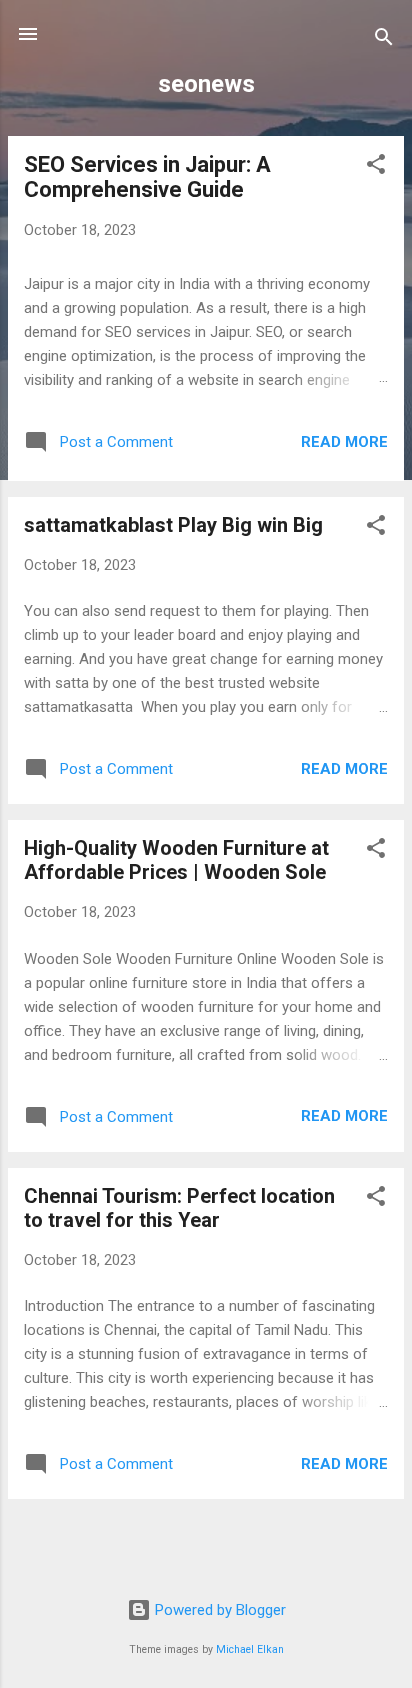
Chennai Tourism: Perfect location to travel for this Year (179, 1208)
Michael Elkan (250, 1649)
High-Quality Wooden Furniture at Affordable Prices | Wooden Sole (176, 860)
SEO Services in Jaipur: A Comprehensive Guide (147, 177)
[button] (376, 167)
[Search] (384, 40)
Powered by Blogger (218, 1610)
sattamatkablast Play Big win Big (173, 525)
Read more (344, 442)
